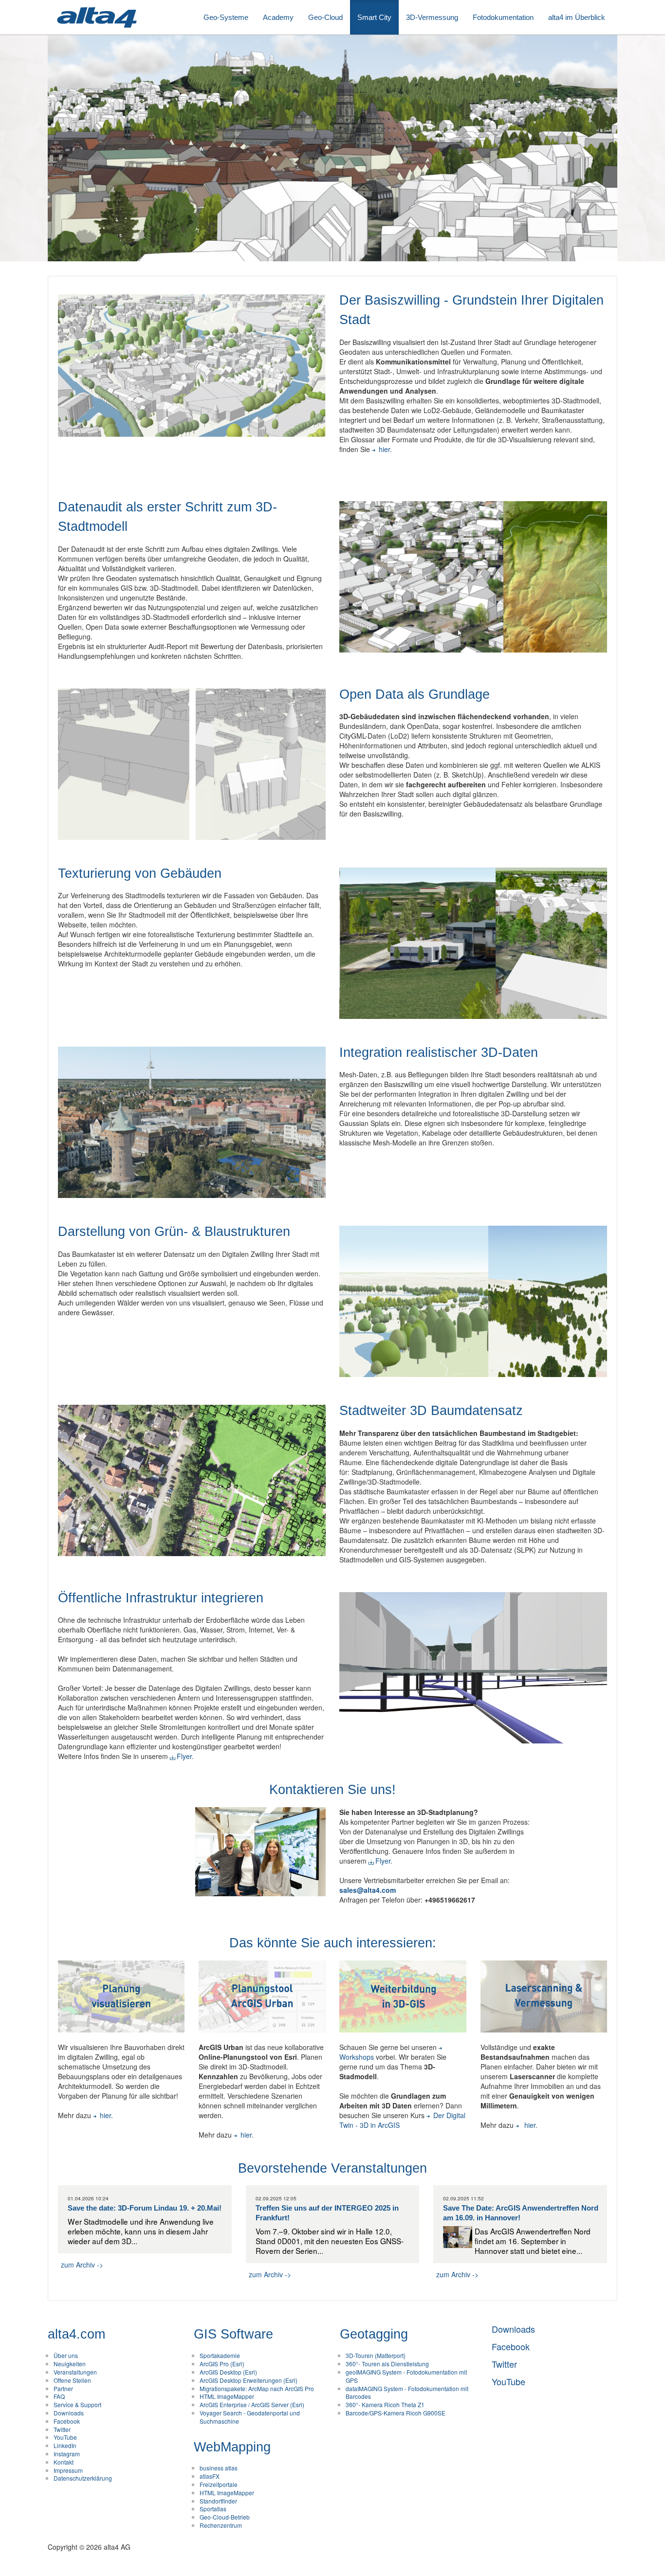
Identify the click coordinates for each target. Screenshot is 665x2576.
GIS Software (233, 2334)
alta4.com (76, 2334)
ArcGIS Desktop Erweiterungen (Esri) (249, 2380)
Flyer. (185, 1756)
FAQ (59, 2396)
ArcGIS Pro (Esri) (222, 2364)
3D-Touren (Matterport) (376, 2355)
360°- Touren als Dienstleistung (387, 2364)
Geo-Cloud (325, 17)
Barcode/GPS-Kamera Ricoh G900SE (396, 2413)
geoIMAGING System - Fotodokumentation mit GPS (406, 2376)
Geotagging (374, 2334)
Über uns (66, 2355)
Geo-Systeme (226, 17)
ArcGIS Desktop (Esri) (228, 2372)
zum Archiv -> (82, 2265)
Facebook (67, 2421)
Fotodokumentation (503, 17)
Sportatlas (213, 2509)
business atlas (219, 2468)
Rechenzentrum (221, 2525)
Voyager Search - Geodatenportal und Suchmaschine (250, 2417)
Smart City (374, 17)
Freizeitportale (219, 2484)
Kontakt (64, 2462)
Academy (278, 17)
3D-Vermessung (432, 17)
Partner (63, 2388)
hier (246, 2135)
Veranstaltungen (75, 2372)
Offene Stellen (72, 2380)
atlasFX (210, 2476)
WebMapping (232, 2447)
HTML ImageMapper (227, 2396)
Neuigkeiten (70, 2364)
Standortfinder (218, 2501)
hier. (385, 449)
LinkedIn (65, 2445)
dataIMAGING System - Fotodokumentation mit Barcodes (407, 2393)
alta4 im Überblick (577, 17)
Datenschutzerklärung (83, 2478)
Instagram (67, 2454)
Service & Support (77, 2404)
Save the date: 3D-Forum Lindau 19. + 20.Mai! (145, 2208)
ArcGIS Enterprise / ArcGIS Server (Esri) (252, 2404)
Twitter (62, 2429)
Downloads (69, 2413)
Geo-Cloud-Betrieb (225, 2517)
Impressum (68, 2470)
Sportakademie (220, 2355)
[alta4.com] (96, 17)
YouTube (65, 2437)
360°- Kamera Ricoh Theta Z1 (385, 2404)
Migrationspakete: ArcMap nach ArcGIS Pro (257, 2388)
